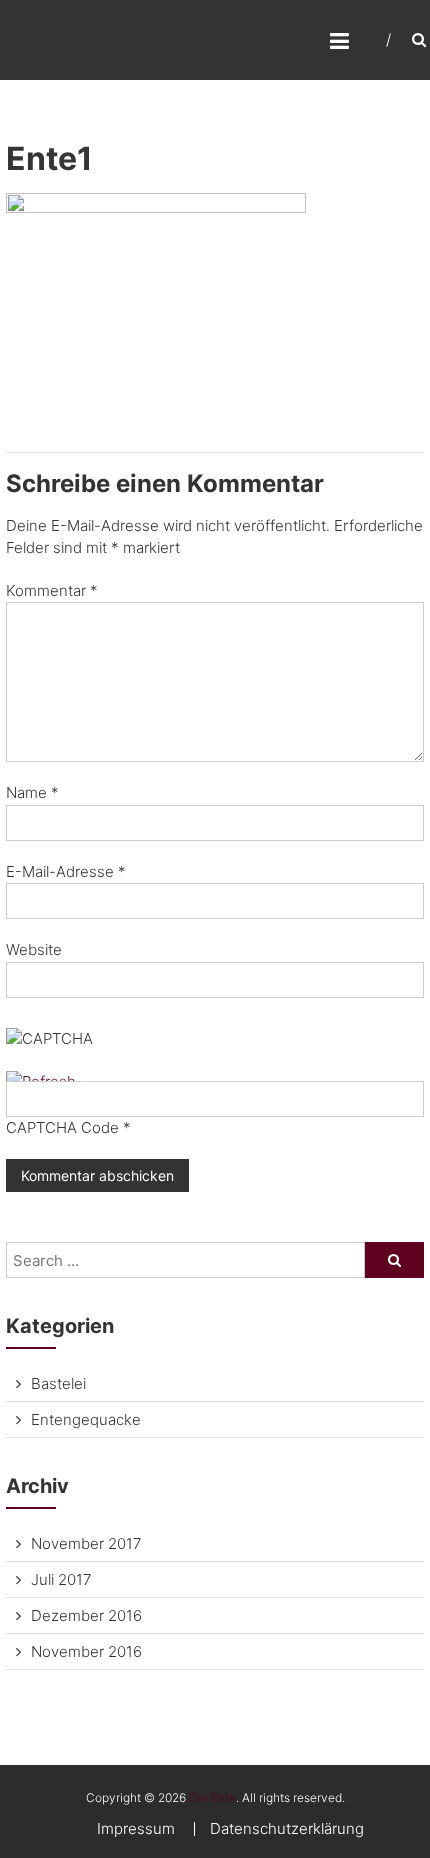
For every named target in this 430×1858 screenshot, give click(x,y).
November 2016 (86, 1651)
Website (34, 949)
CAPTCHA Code (62, 1127)
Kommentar (52, 590)
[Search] (394, 1260)
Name (32, 792)
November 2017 (86, 1543)
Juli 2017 (61, 1579)
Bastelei (58, 1383)
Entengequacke (86, 1419)
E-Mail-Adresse (66, 871)
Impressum (136, 1828)
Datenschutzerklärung (287, 1828)
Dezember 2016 (86, 1615)
